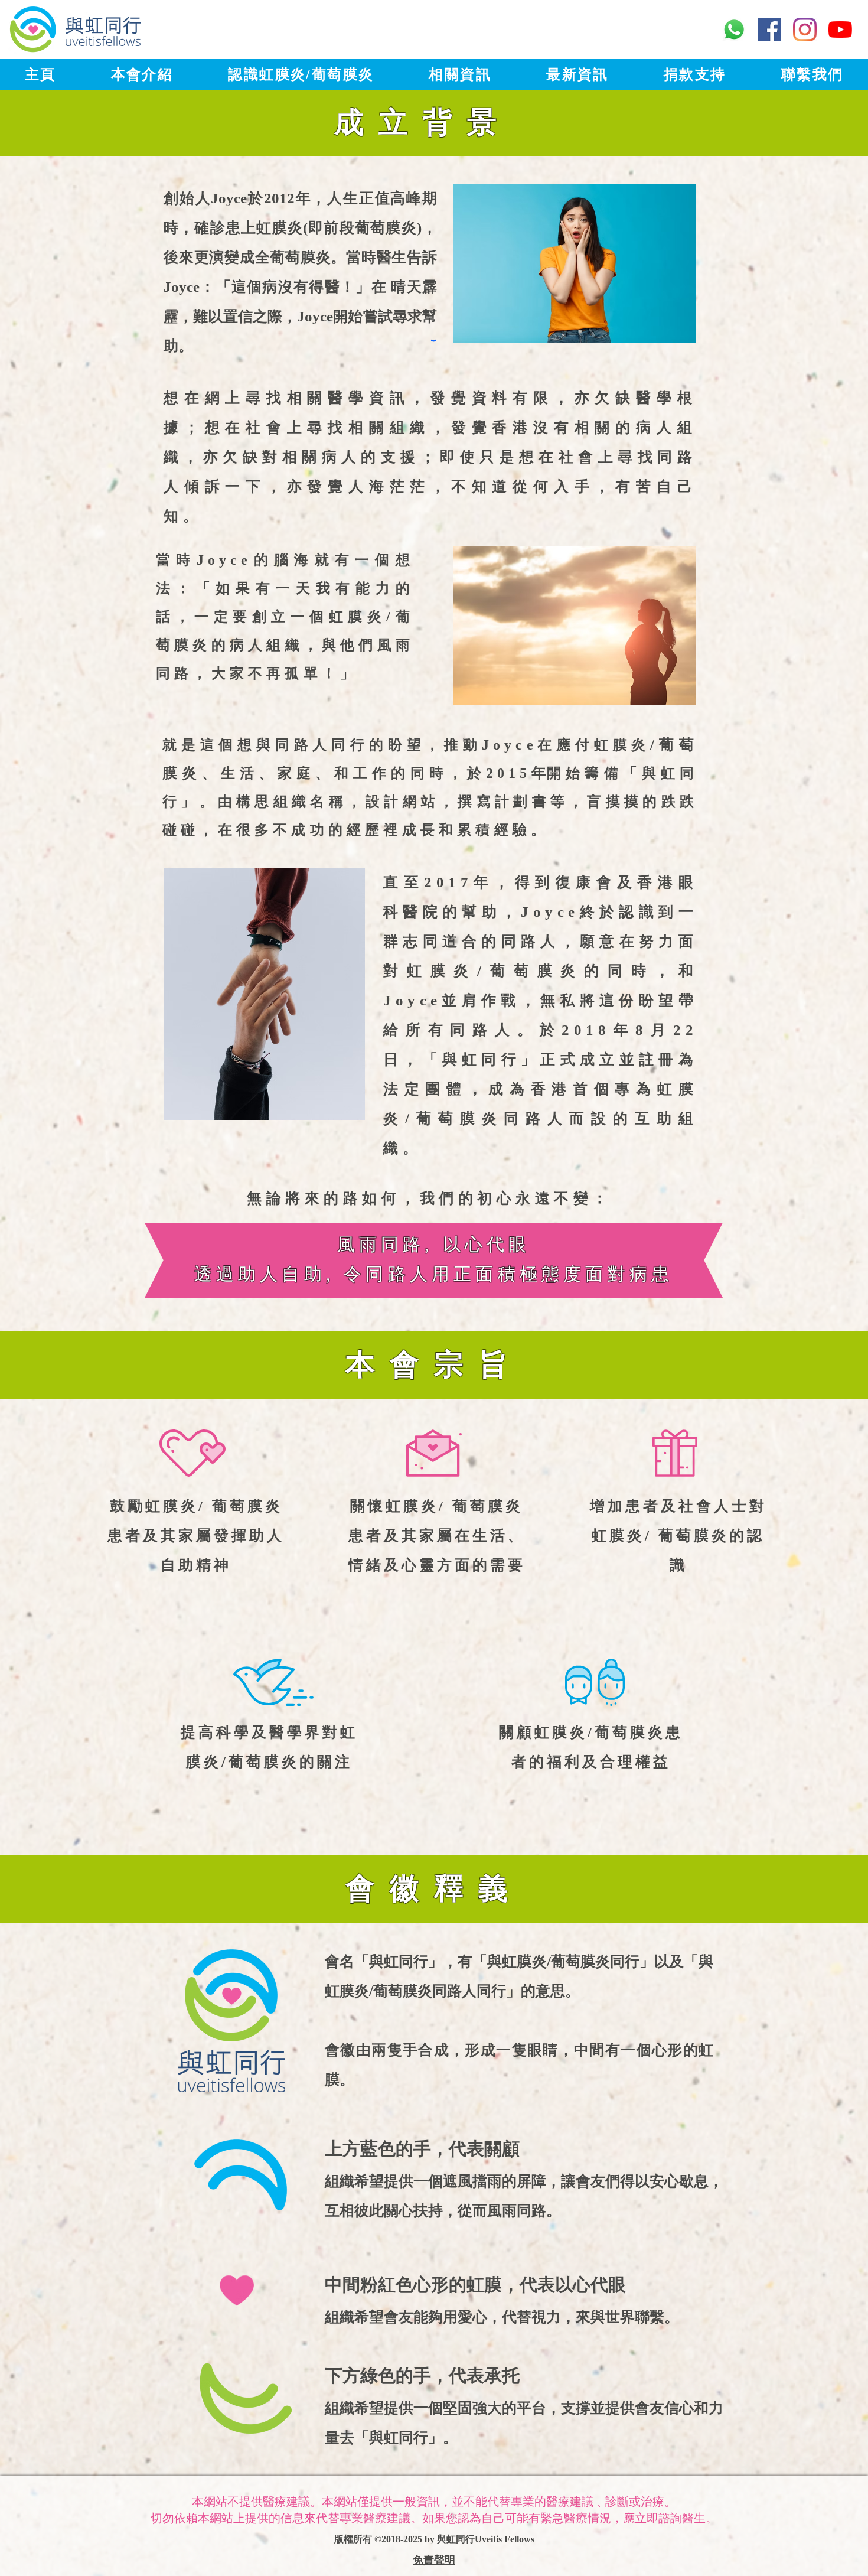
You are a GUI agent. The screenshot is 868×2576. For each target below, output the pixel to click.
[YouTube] (840, 30)
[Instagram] (805, 30)
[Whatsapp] (734, 30)
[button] (142, 74)
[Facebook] (769, 30)
